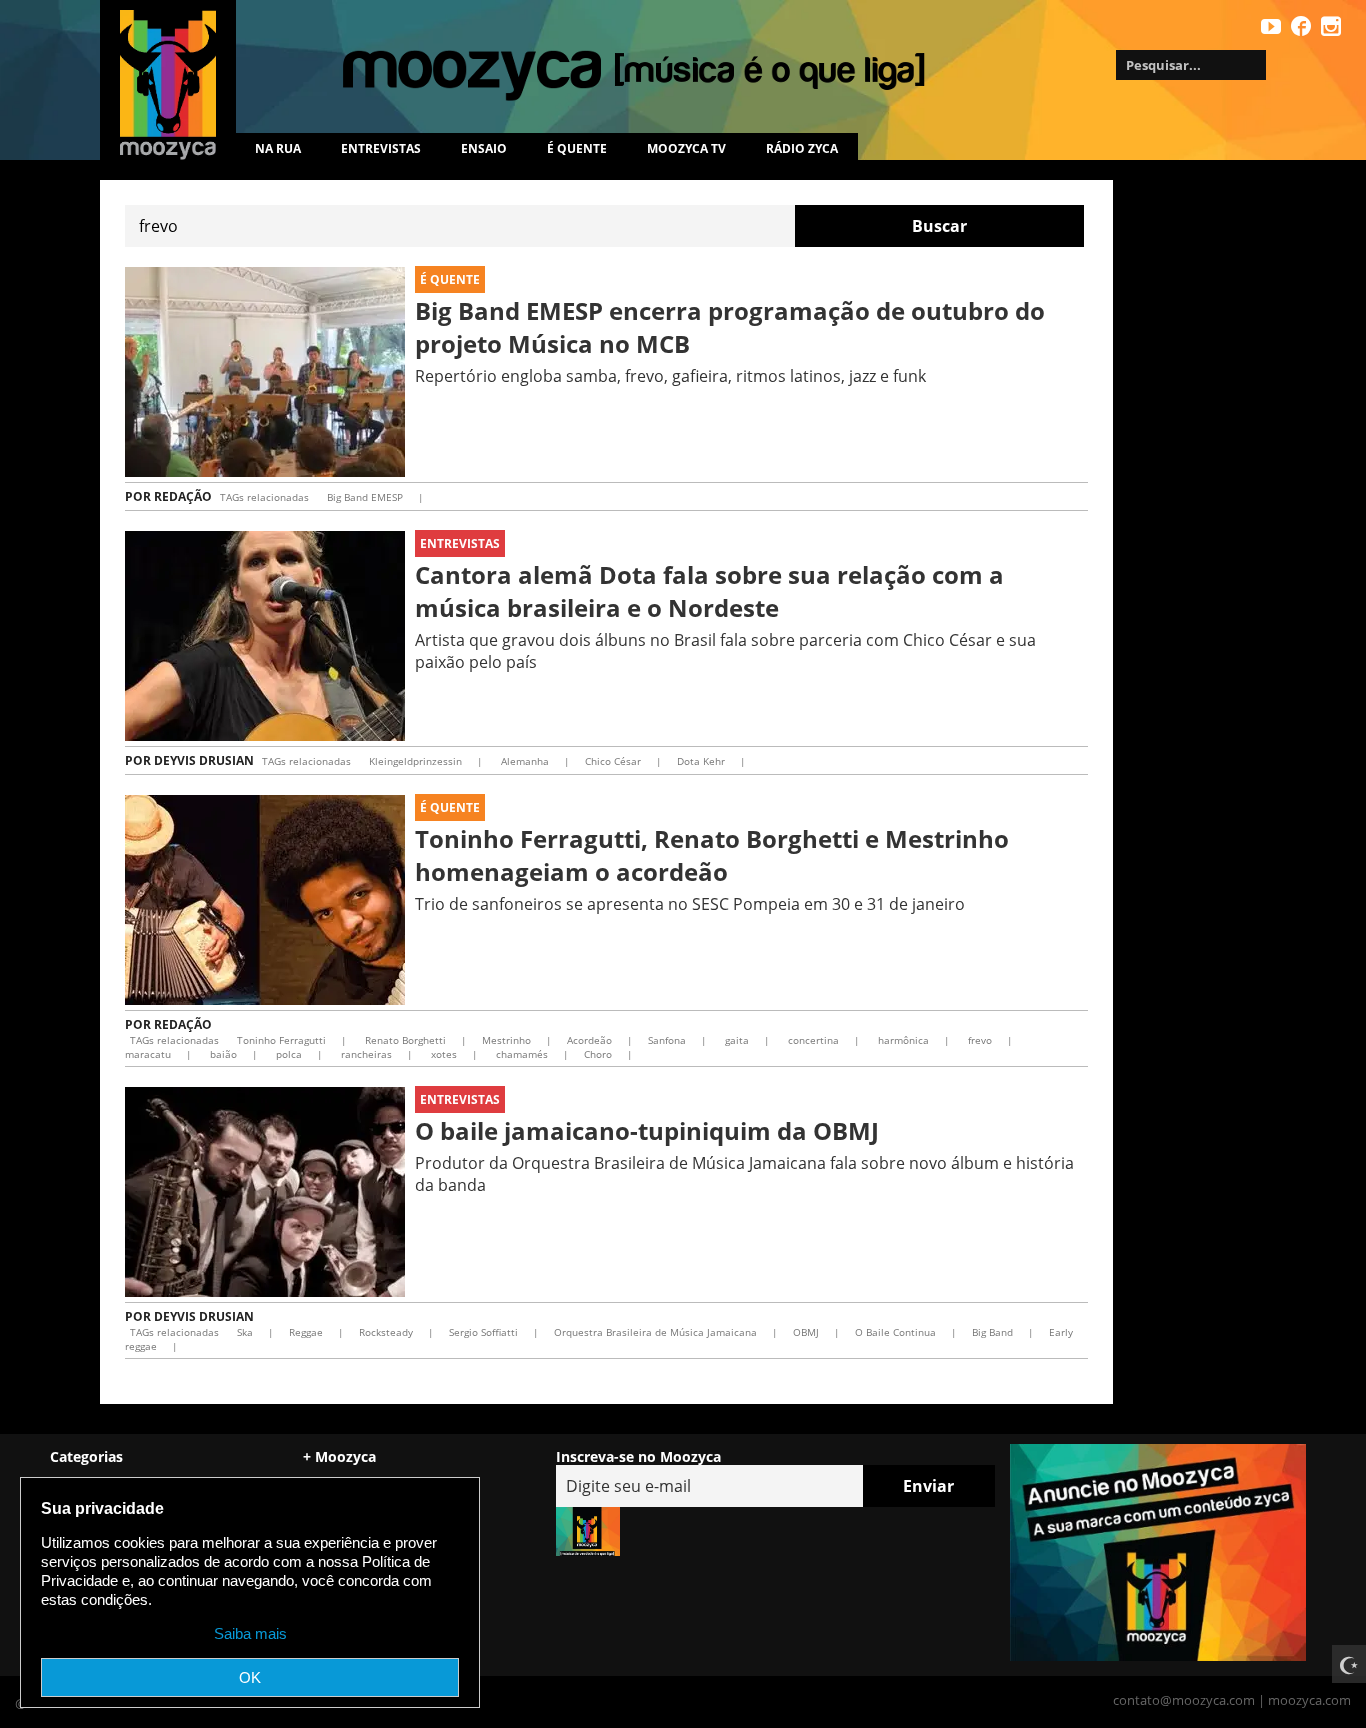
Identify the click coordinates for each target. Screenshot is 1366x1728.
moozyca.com (1309, 1700)
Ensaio (484, 148)
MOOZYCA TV (686, 148)
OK (250, 1677)
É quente (577, 148)
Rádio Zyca (802, 148)
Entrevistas (381, 148)
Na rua (278, 148)
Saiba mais (250, 1633)
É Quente (450, 279)
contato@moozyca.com (1184, 1700)
